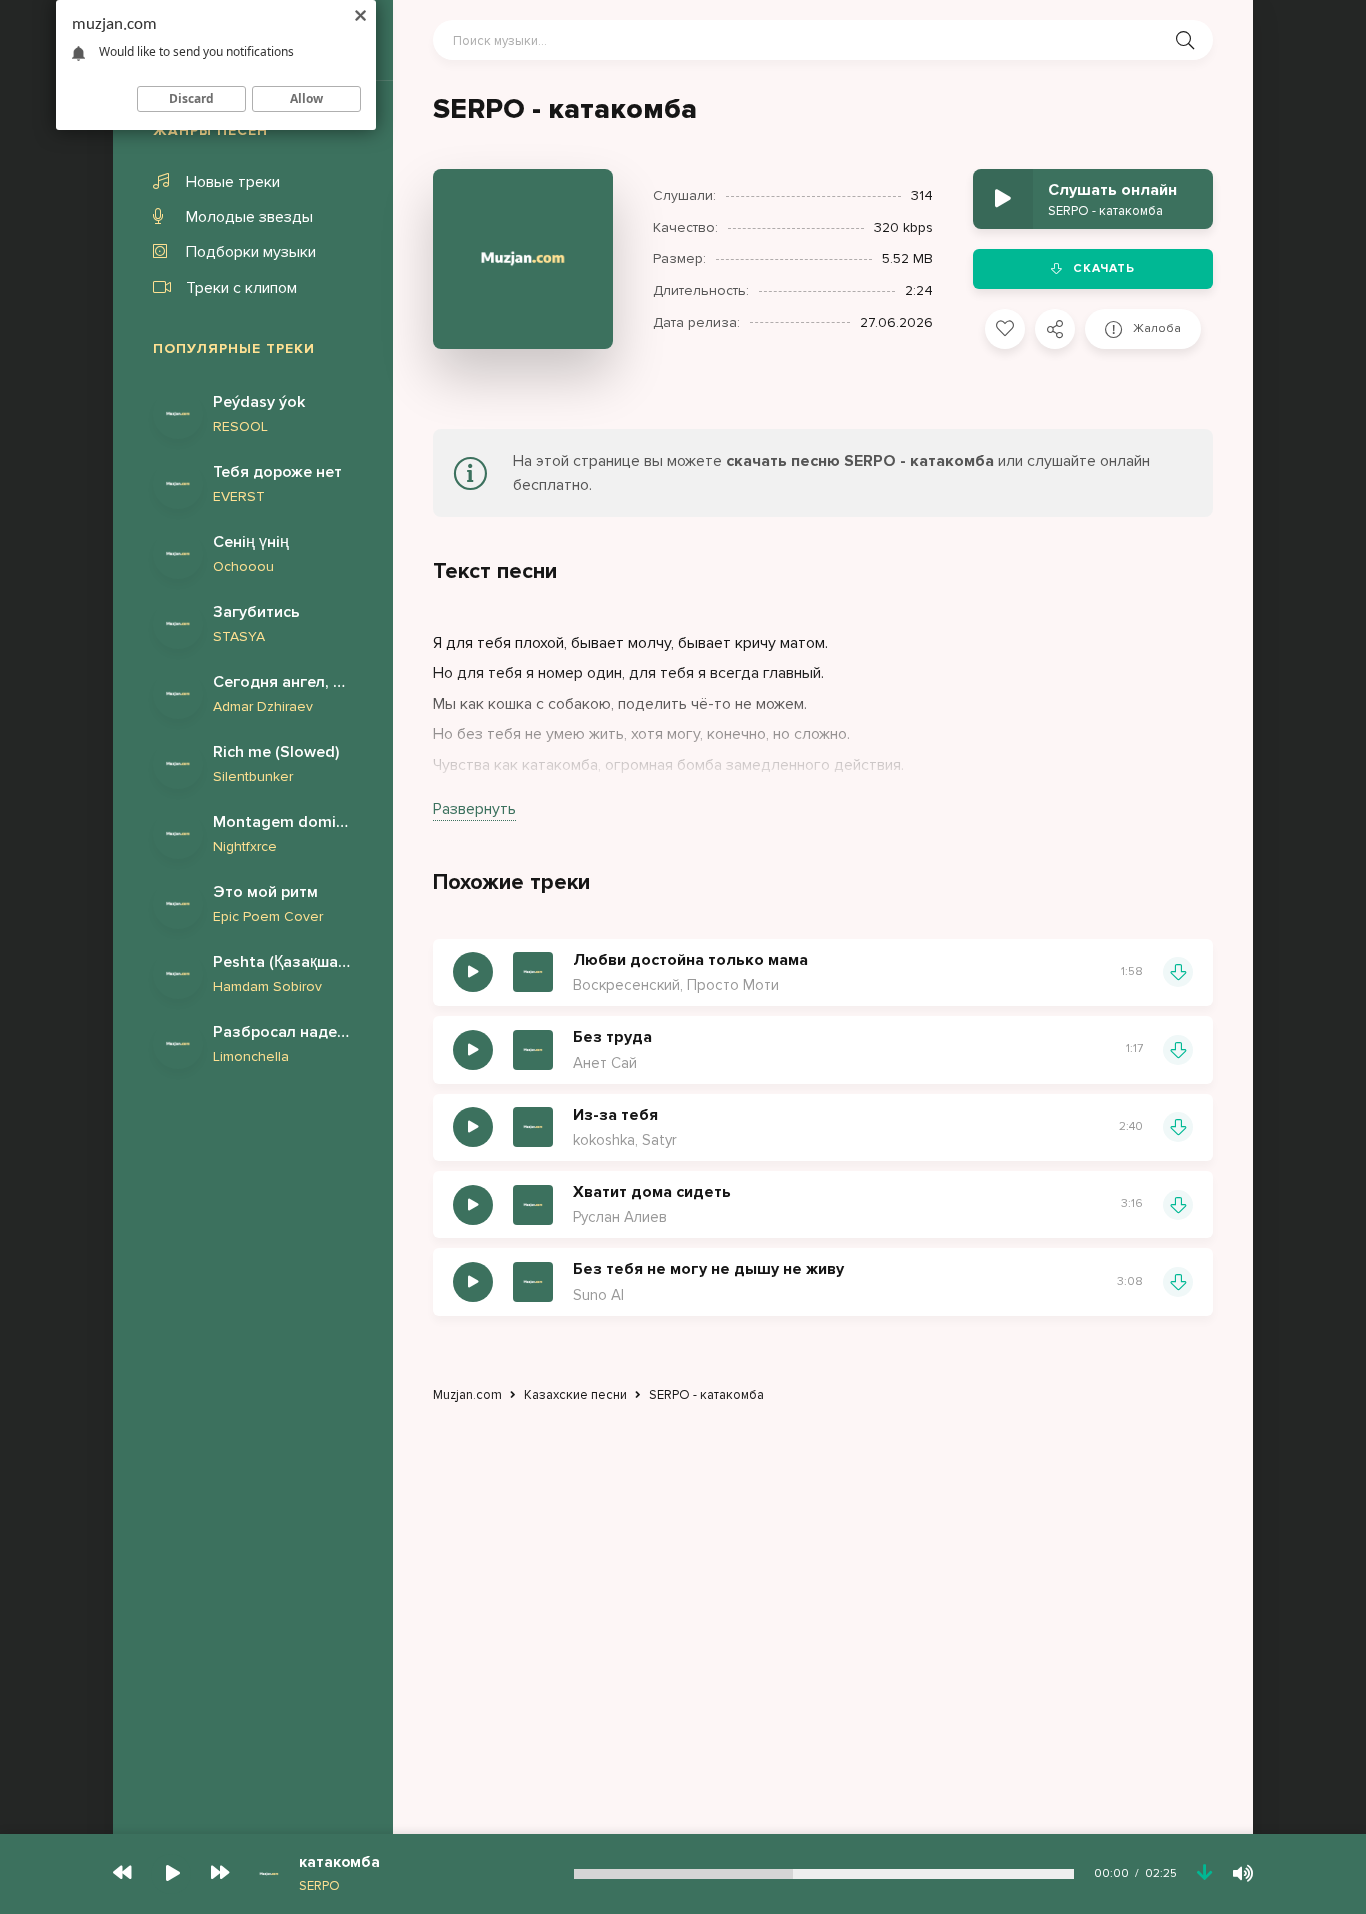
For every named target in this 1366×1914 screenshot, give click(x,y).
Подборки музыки (251, 252)
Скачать (1104, 268)
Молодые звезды (249, 217)
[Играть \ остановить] (473, 972)
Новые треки (233, 182)
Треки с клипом (241, 288)
